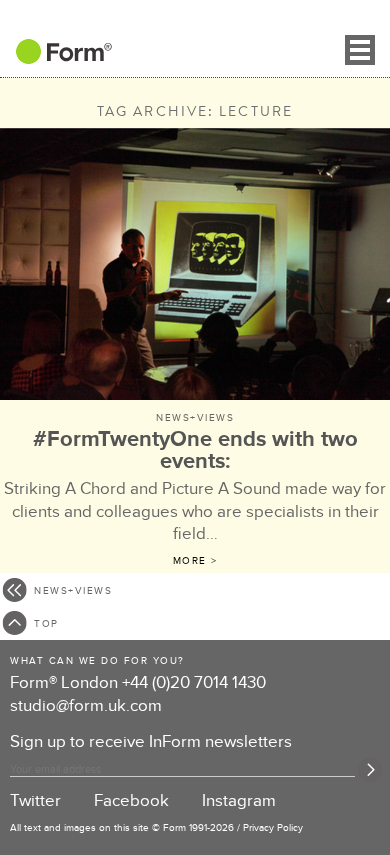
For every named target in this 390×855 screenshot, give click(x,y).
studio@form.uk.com (86, 706)
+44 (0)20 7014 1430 (194, 683)
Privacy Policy (273, 828)
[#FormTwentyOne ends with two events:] (195, 267)
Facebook (131, 801)
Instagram (239, 801)
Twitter (35, 801)
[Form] (56, 58)
